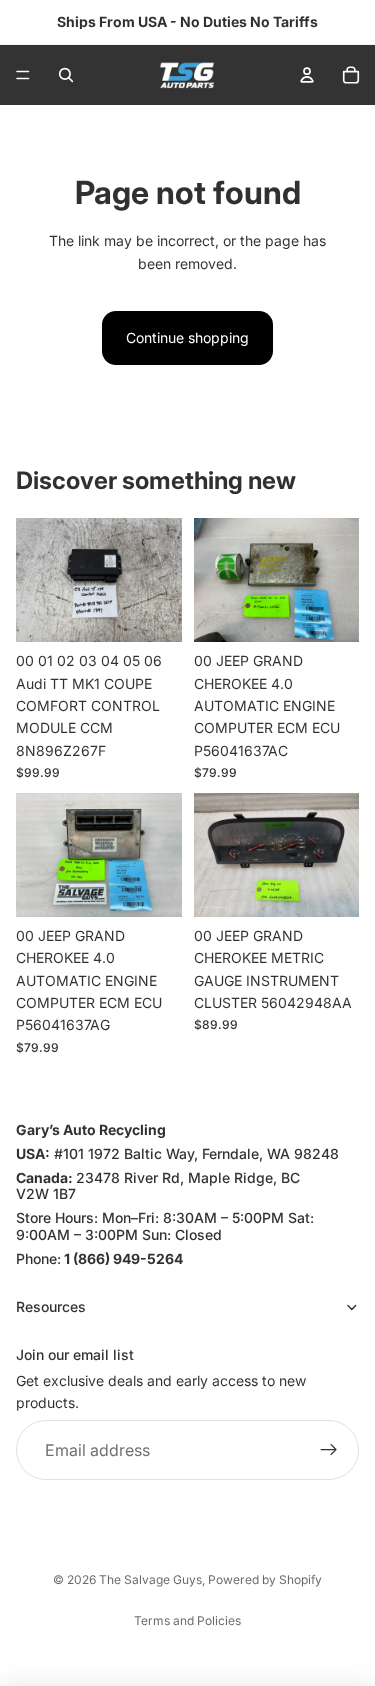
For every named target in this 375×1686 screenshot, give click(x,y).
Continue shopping (187, 337)
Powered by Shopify (265, 1579)
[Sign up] (329, 1450)
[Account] (307, 75)
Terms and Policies (187, 1620)
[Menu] (23, 75)
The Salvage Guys (150, 1579)
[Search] (66, 75)
